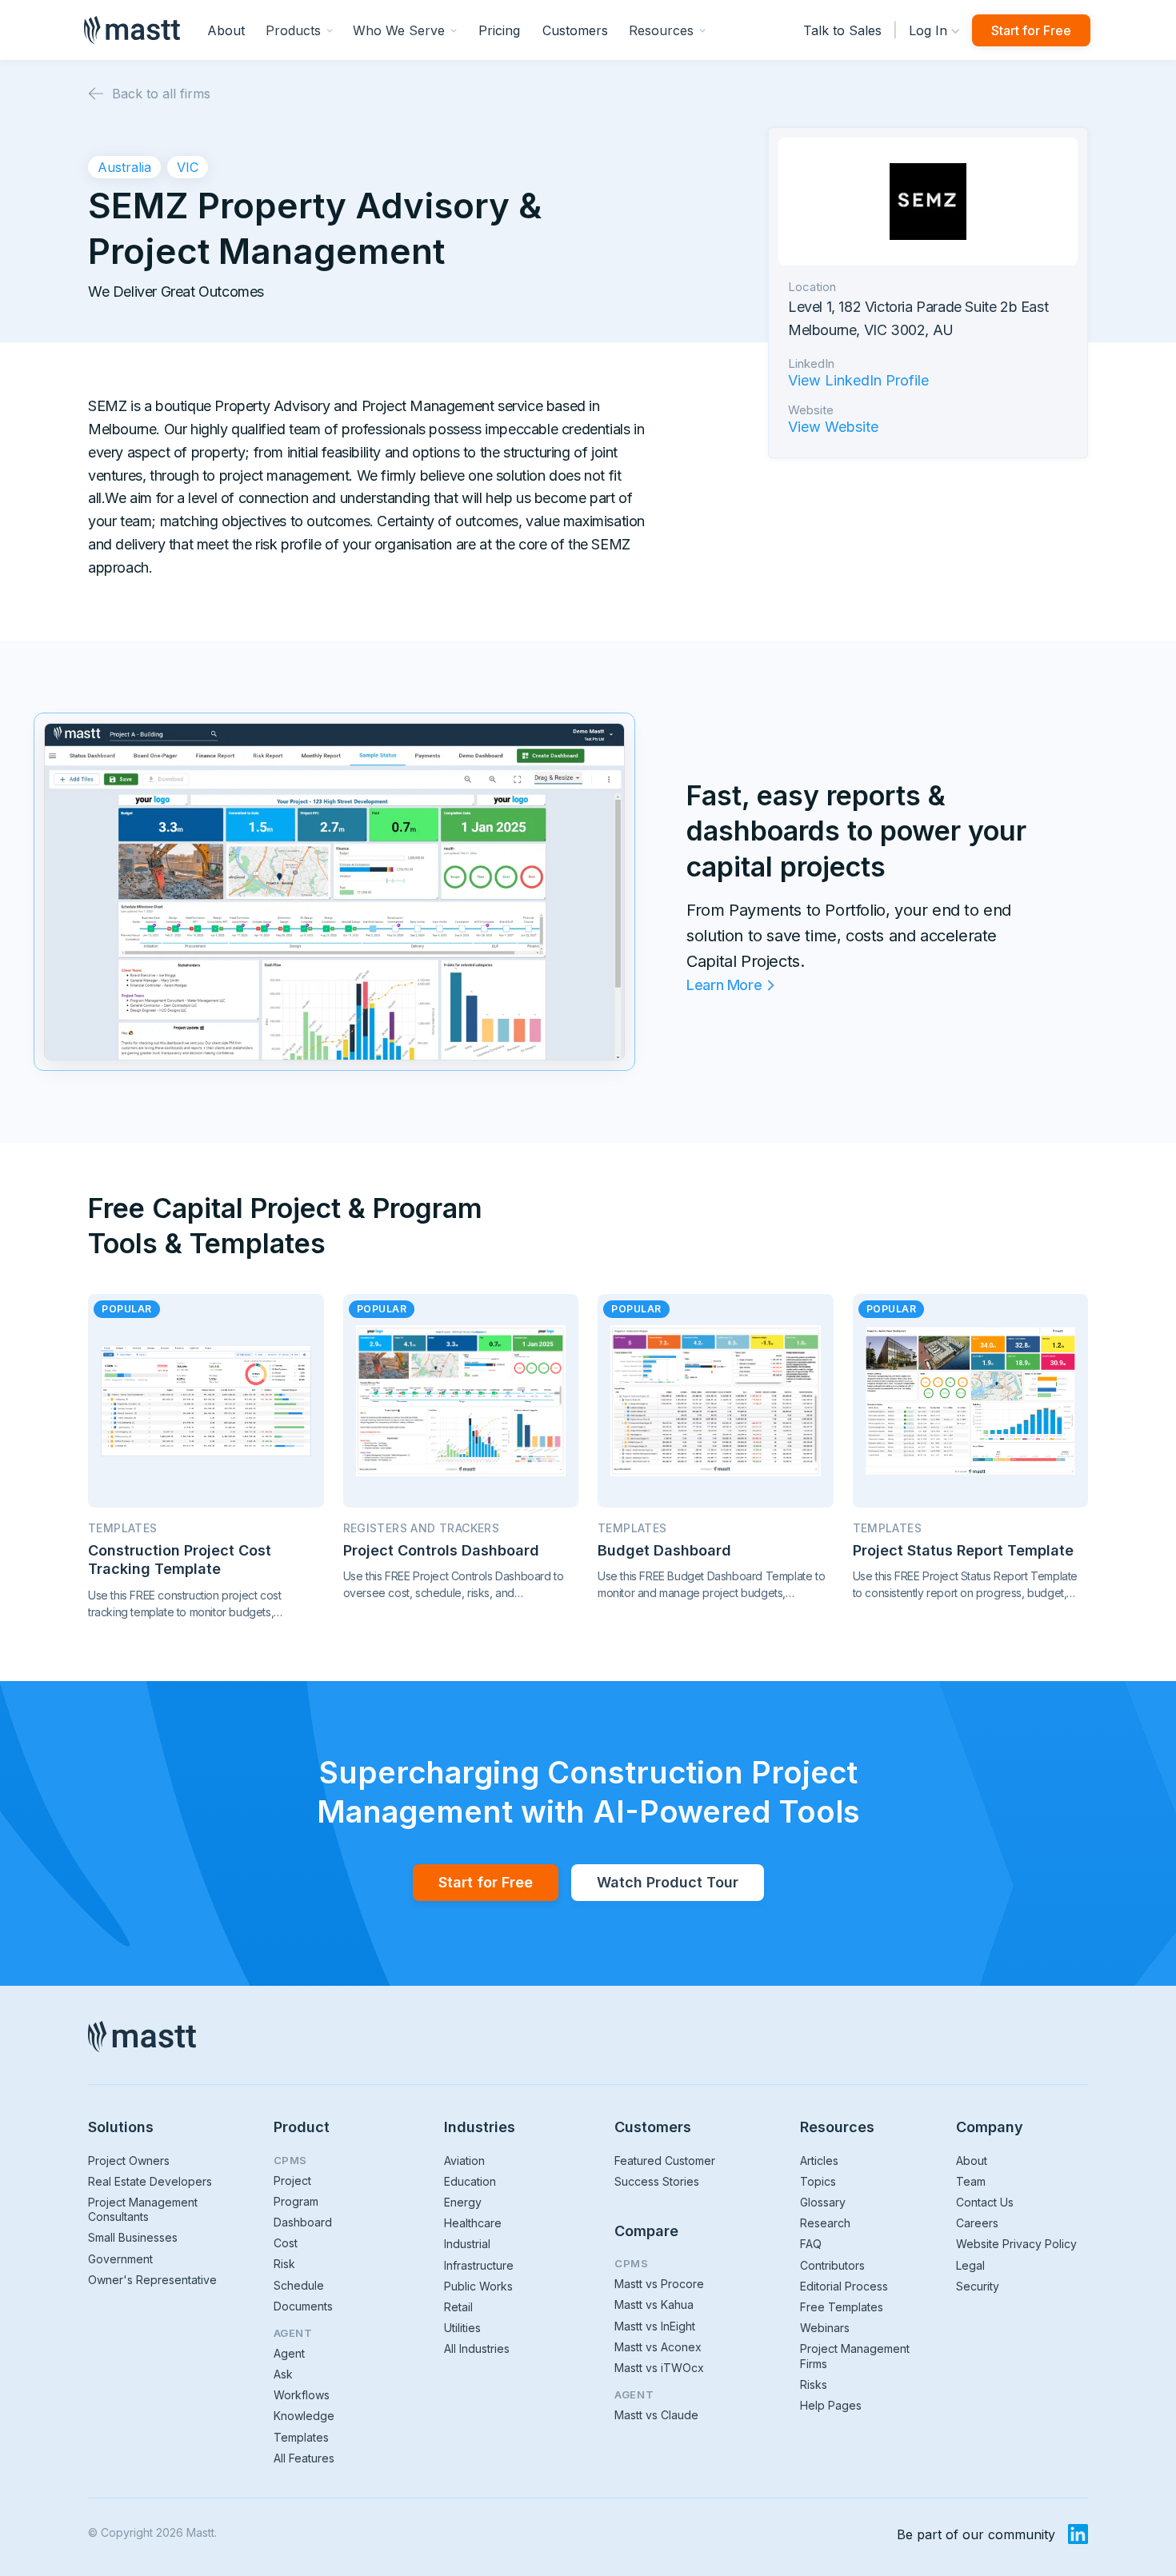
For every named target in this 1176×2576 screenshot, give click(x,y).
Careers (977, 2223)
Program (296, 2201)
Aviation (464, 2161)
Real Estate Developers (150, 2181)
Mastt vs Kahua (654, 2304)
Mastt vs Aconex (658, 2347)
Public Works (478, 2286)
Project (292, 2181)
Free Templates (842, 2307)
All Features (304, 2458)
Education (470, 2181)
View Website (833, 427)
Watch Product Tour (668, 1882)
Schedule (299, 2285)
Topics (818, 2181)
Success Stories (657, 2181)
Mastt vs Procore (659, 2284)
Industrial (467, 2244)
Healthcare (473, 2223)
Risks (814, 2384)
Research (825, 2223)
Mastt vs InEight (655, 2326)
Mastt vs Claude (656, 2415)
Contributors (832, 2265)
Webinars (825, 2328)
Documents (303, 2306)
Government (120, 2259)
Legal (970, 2265)
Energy (463, 2202)
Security (978, 2286)
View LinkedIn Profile (858, 381)
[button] (300, 30)
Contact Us (985, 2202)
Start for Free (1031, 30)
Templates (301, 2437)
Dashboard (303, 2222)
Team (971, 2181)
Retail (458, 2307)
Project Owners (129, 2161)
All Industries (477, 2348)
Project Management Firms (855, 2356)
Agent (289, 2353)
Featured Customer (665, 2161)
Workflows (302, 2395)
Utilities (462, 2328)
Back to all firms (161, 94)
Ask (283, 2374)
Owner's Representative (152, 2280)
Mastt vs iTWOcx (659, 2368)
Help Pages (831, 2405)
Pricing (499, 30)
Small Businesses (133, 2237)
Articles (819, 2161)
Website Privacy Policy (1016, 2244)
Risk (284, 2264)
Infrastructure (479, 2265)
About (226, 30)
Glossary (823, 2202)
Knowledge (304, 2416)
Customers (575, 30)
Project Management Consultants (143, 2209)
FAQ (811, 2244)
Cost (286, 2243)
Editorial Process (844, 2286)
